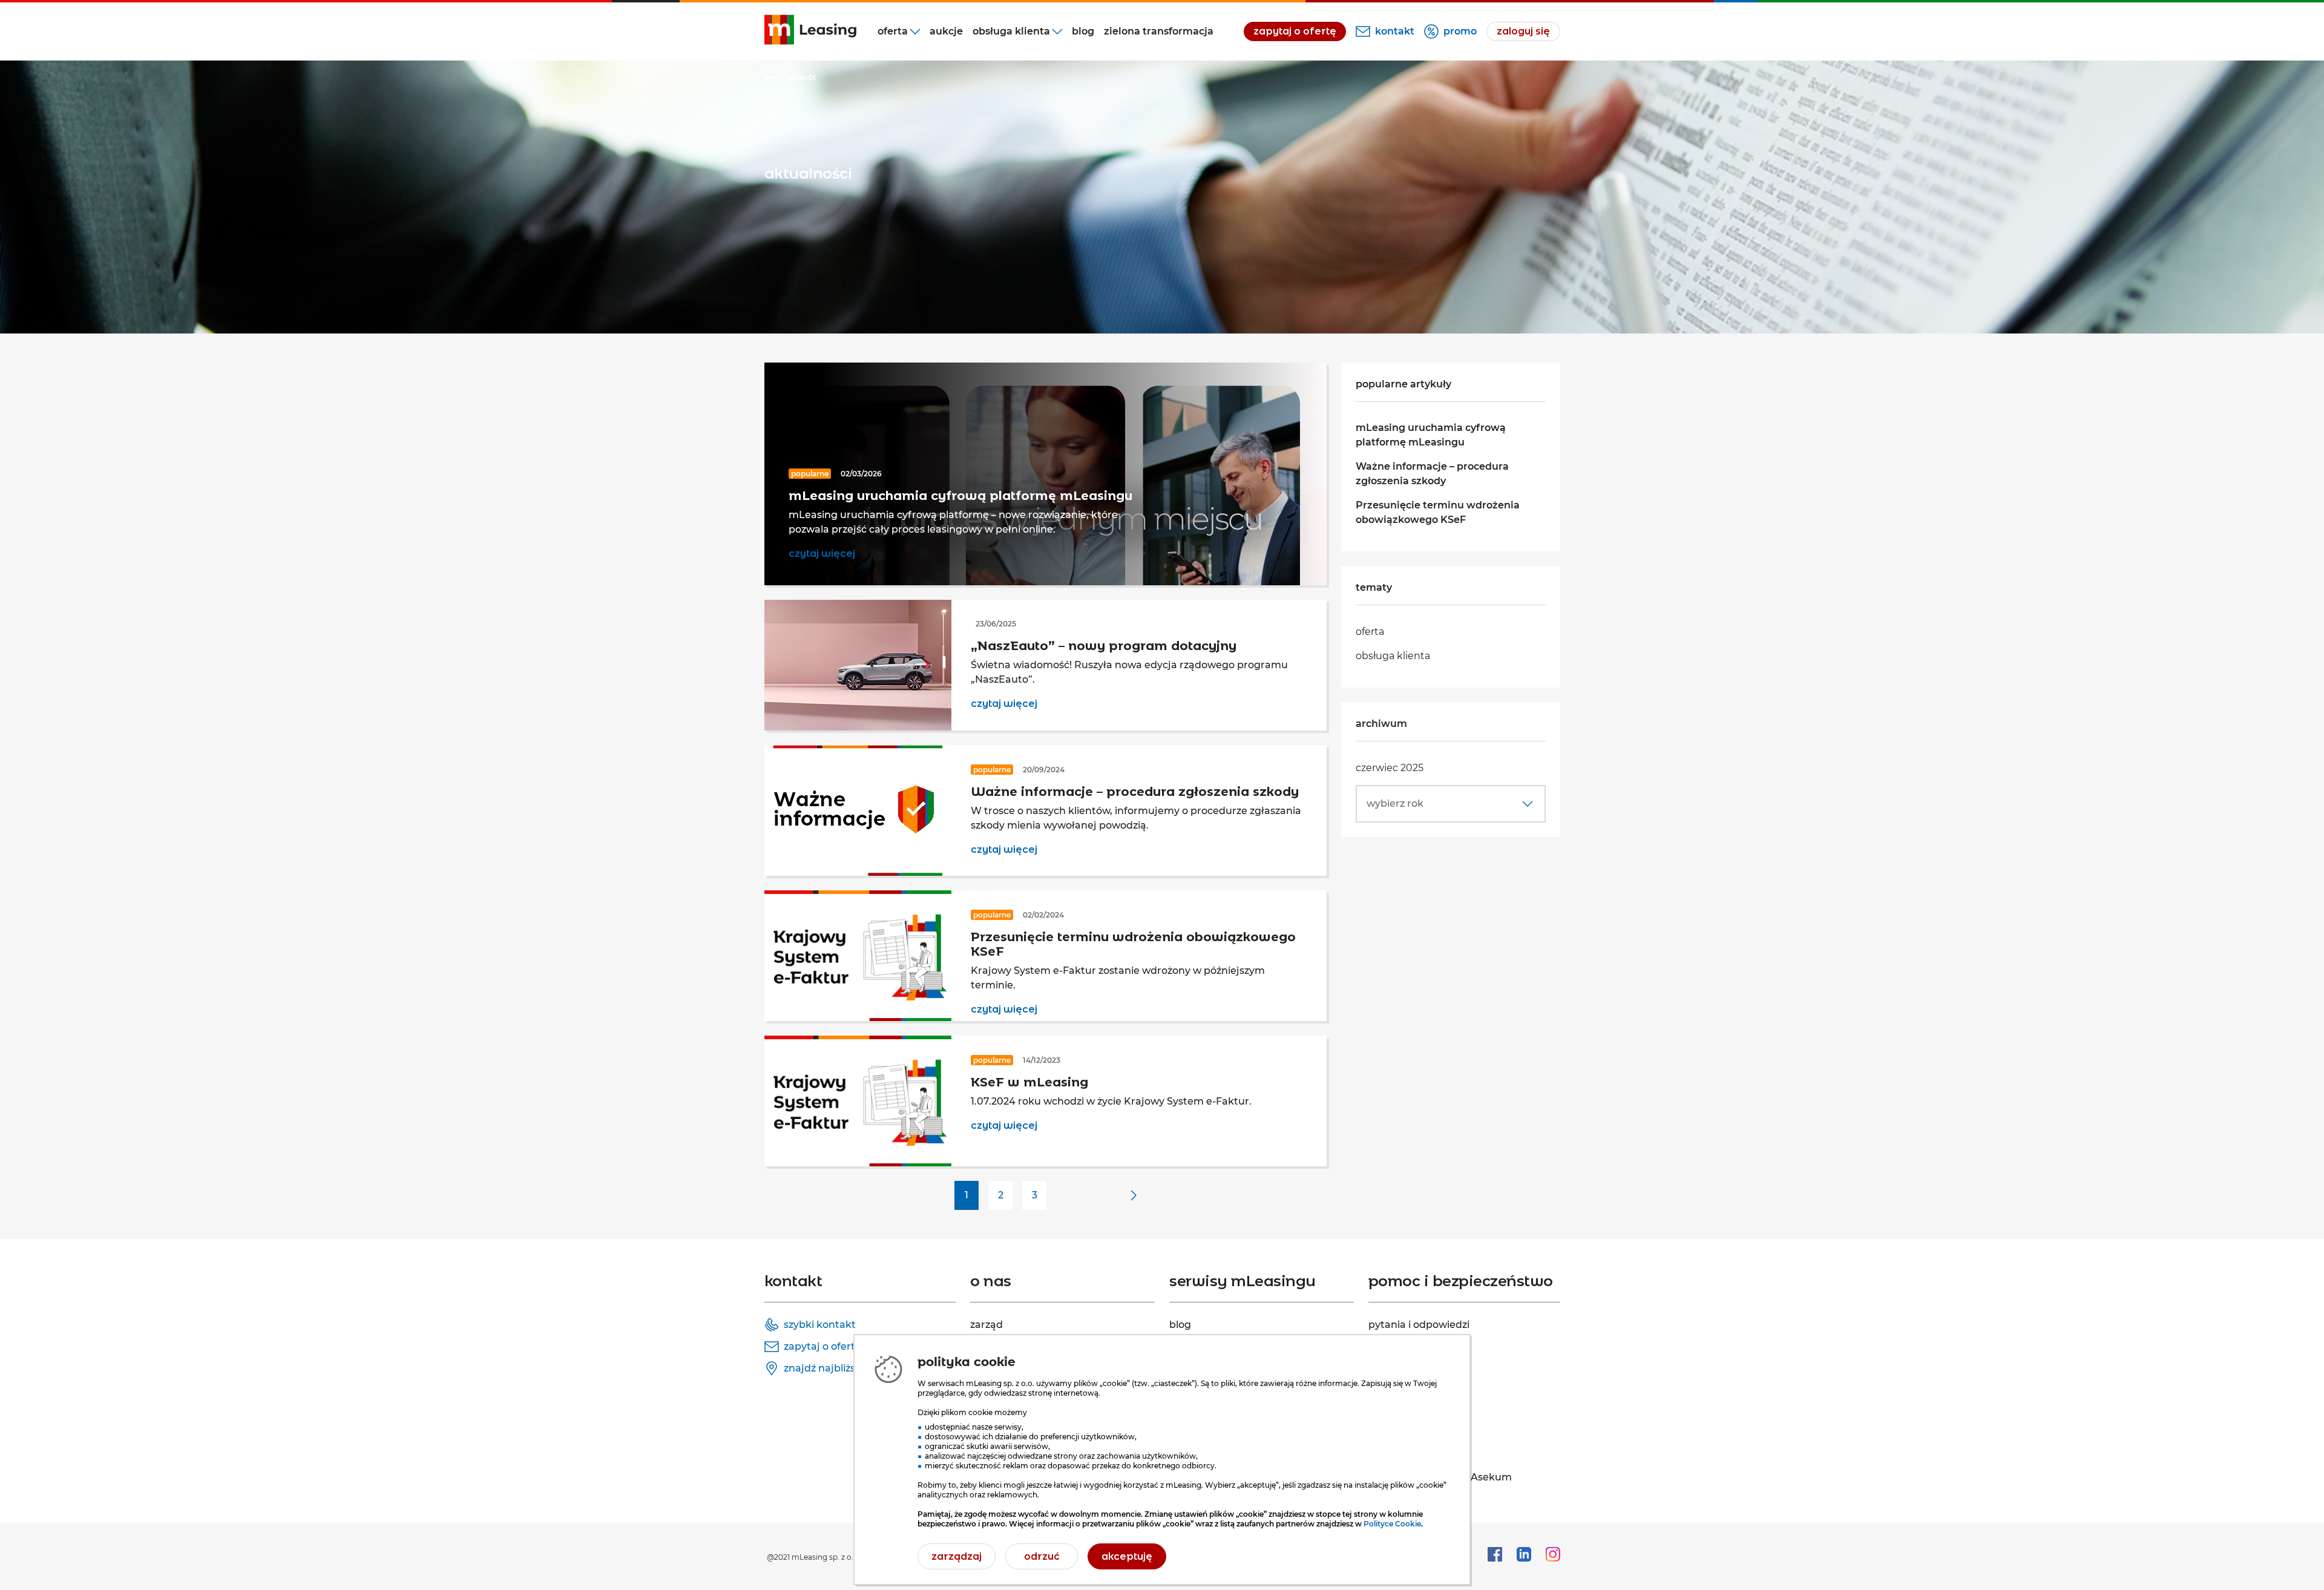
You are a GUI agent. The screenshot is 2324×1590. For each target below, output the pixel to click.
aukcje (946, 31)
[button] (1451, 804)
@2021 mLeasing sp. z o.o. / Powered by (839, 1557)
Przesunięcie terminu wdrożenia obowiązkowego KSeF (1438, 512)
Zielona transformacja (1159, 31)
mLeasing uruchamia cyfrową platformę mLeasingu (1431, 435)
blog (1083, 31)
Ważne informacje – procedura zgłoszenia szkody (1432, 474)
